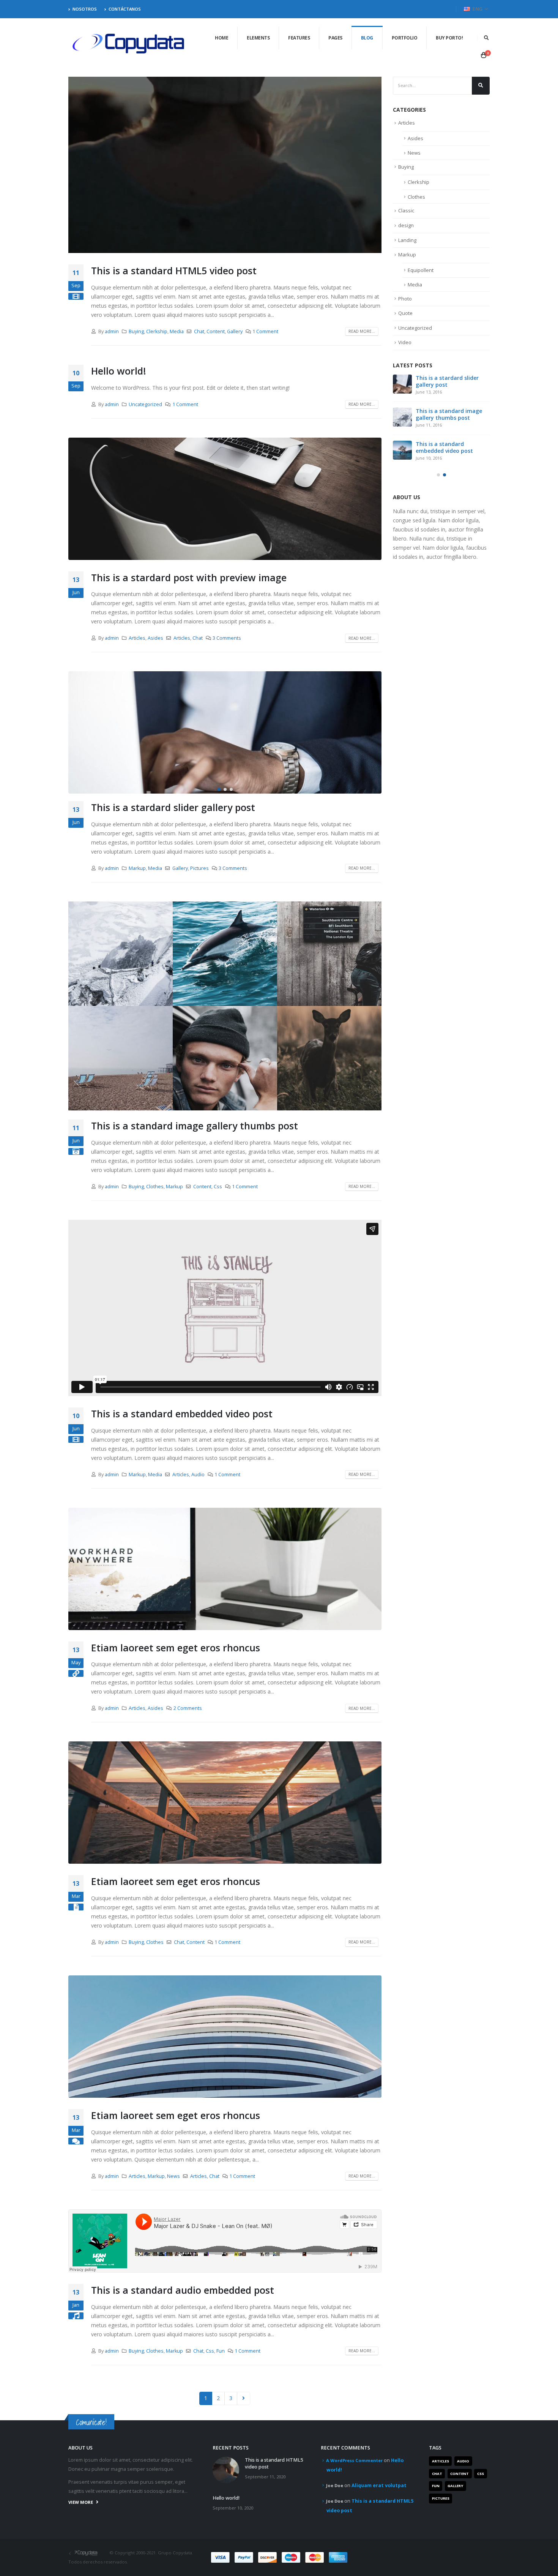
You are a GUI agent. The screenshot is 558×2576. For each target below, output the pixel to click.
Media (177, 331)
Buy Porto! (449, 38)
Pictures (199, 868)
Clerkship (157, 331)
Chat (199, 331)
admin (112, 331)
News (173, 2176)
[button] (219, 789)
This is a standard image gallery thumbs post (195, 1126)
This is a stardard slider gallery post (173, 807)
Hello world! (119, 371)
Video (405, 342)
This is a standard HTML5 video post (174, 270)
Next (244, 2398)
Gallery (235, 331)
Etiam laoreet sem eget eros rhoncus (176, 1648)
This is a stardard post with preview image (189, 577)
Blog (367, 38)
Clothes (155, 1187)
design (406, 225)
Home (221, 38)
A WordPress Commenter (354, 2460)
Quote (405, 313)
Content (216, 331)
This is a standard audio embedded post (183, 2290)
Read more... (362, 331)
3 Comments (227, 638)
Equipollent (421, 270)
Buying (136, 331)
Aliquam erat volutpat (379, 2485)
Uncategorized (145, 404)
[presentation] (76, 732)
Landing (407, 240)
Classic (406, 210)
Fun (221, 2351)
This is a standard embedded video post (182, 1414)
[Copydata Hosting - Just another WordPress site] (129, 44)
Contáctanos (125, 9)
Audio (198, 1475)
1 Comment (265, 331)
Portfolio (405, 38)
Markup (137, 868)
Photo (405, 299)
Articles (137, 638)
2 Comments (188, 1708)
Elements (258, 38)
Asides (155, 638)
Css (218, 1187)
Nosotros (85, 9)
